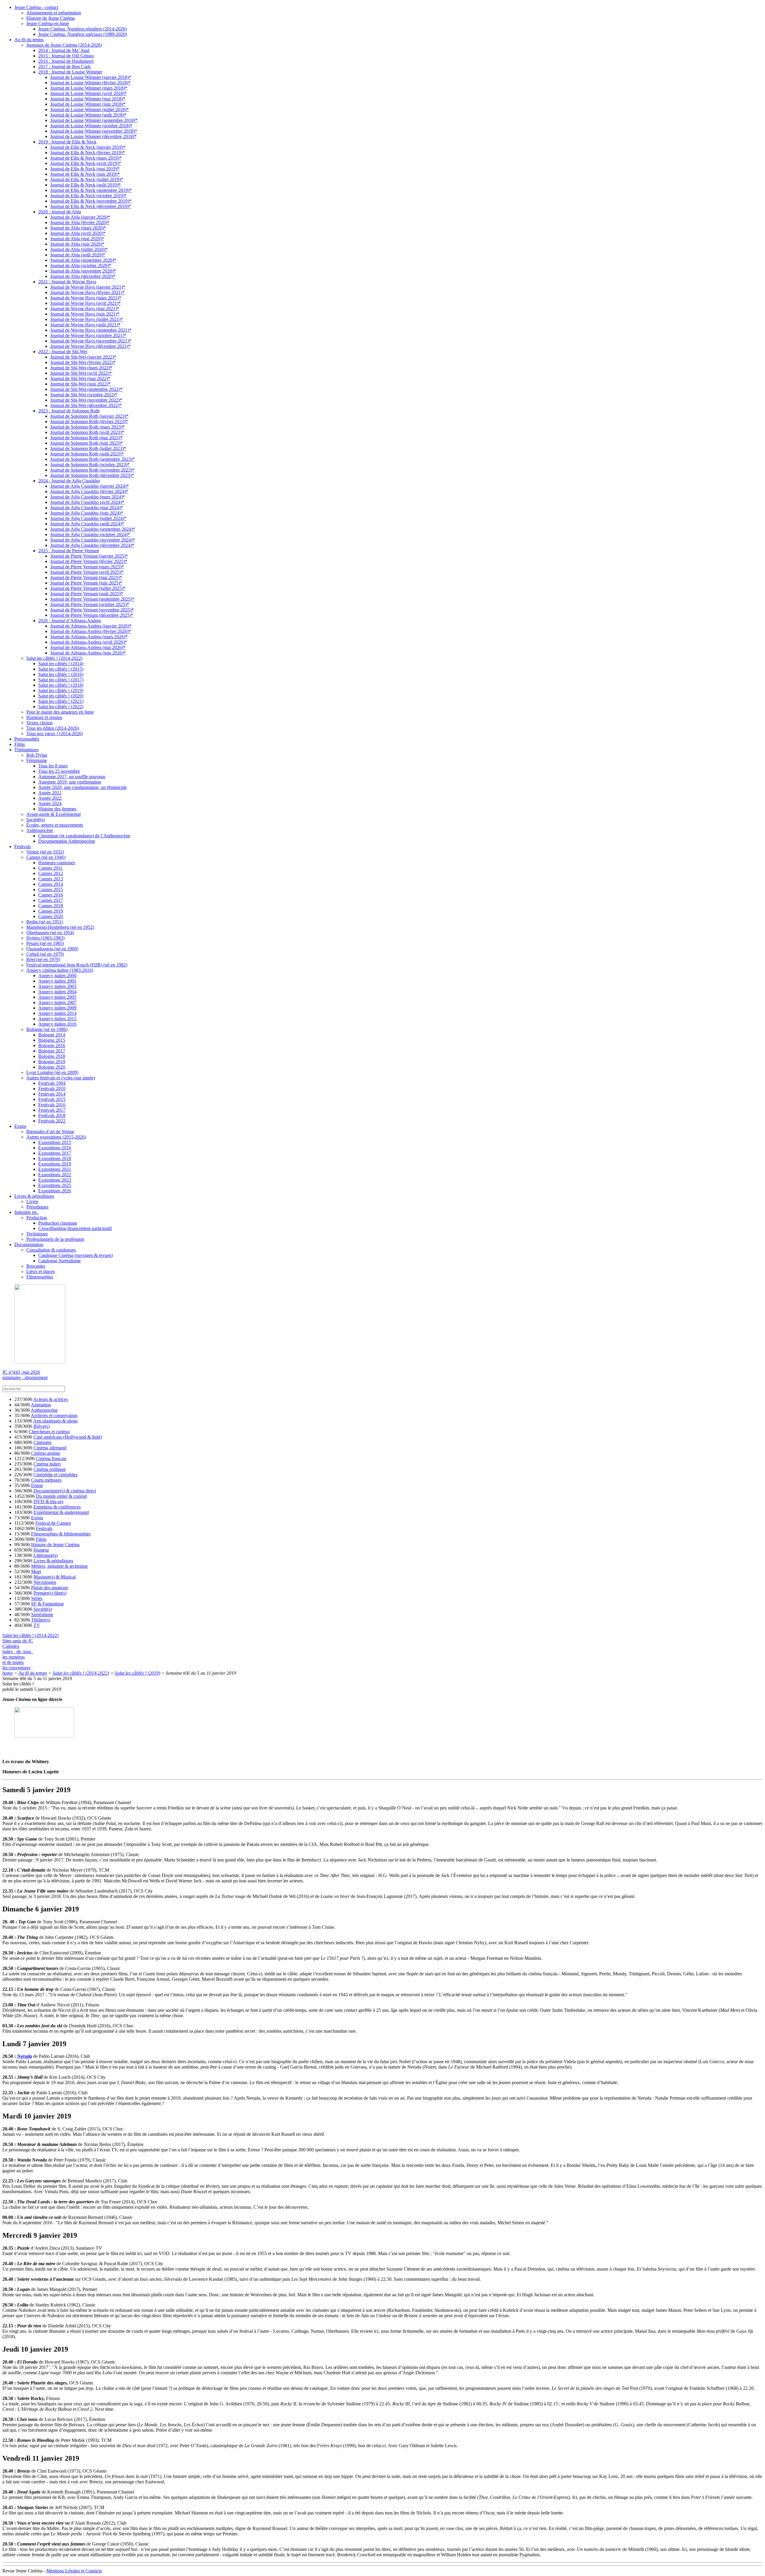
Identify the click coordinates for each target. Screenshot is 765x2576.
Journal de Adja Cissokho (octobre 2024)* (90, 534)
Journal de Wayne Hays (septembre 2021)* (91, 330)
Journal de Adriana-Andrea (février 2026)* (91, 631)
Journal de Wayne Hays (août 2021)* (85, 325)
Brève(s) (42, 1426)
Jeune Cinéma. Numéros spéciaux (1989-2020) (83, 34)
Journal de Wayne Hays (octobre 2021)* (88, 335)
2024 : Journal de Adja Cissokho (69, 481)
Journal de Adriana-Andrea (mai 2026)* (88, 647)
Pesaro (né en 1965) (45, 943)
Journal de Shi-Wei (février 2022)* (83, 362)
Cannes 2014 (51, 884)
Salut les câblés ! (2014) (61, 664)
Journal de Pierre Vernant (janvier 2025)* (89, 556)
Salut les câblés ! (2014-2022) (54, 658)
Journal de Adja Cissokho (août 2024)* (87, 524)
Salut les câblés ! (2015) (61, 669)
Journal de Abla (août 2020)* (78, 255)
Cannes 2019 (51, 911)
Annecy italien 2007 (57, 1002)
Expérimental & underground (61, 1512)
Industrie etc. (26, 1212)
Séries (37, 1598)
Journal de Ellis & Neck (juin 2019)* (85, 174)
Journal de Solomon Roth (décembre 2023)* (92, 475)
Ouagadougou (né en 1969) (52, 949)
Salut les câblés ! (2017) (61, 680)
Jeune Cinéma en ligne (48, 23)
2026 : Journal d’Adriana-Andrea (70, 621)
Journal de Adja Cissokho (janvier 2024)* (89, 486)
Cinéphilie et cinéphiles (55, 1475)
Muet (36, 1571)
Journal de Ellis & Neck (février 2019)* (88, 153)
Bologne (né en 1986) (47, 1029)
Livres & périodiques (34, 1196)
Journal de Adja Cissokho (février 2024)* (89, 491)
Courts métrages (46, 1480)
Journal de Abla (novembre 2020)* (83, 271)
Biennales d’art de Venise (50, 1132)
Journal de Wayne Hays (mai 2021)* (85, 309)
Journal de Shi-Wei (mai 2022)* (80, 378)
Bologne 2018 (52, 1056)
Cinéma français (51, 1458)
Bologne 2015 (52, 1040)
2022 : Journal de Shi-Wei (63, 352)
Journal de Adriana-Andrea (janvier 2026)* (91, 626)
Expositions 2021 (55, 1169)
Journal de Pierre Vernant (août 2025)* (87, 594)
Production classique (58, 1223)
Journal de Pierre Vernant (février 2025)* (89, 561)
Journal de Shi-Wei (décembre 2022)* (86, 405)
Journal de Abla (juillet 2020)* (79, 249)
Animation (41, 1405)
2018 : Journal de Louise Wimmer (70, 72)
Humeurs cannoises (57, 863)
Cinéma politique (50, 1469)
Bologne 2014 (52, 1035)
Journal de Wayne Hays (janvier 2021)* (88, 287)
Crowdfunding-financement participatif (75, 1228)
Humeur (41, 1550)
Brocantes (36, 1266)
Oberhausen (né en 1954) (50, 933)
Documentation (29, 1245)
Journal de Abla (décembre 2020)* (83, 276)
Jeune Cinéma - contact (36, 7)
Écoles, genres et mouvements (55, 825)
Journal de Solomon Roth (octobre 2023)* (90, 465)
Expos (20, 1126)
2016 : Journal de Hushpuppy (66, 61)
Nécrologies (45, 1582)
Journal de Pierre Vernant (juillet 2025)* (88, 588)
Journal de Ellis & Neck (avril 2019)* (86, 163)
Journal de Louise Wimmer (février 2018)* (90, 83)
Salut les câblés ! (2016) (61, 674)
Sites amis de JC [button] (18, 1641)
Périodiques (37, 1207)
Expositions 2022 (55, 1175)
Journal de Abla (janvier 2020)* (80, 217)
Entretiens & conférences (57, 1507)
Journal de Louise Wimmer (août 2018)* (88, 115)
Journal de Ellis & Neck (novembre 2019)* (91, 201)
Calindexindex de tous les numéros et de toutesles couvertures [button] (18, 1657)
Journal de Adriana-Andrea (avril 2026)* (89, 642)
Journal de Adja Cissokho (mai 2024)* (87, 508)
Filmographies (40, 1277)
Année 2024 (50, 803)
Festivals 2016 (52, 1105)
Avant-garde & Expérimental (53, 814)
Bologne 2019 (52, 1062)
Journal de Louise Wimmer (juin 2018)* (88, 104)
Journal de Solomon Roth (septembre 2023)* (92, 459)
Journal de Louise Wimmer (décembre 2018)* (93, 136)
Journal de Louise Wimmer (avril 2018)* (88, 93)
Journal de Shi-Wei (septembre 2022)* (86, 389)
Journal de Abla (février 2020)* (80, 222)
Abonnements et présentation (54, 13)
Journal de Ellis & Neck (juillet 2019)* (87, 179)
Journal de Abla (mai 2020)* (77, 239)
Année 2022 (50, 798)
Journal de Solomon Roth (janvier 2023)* (89, 416)
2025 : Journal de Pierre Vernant (69, 551)
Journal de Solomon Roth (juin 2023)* (87, 443)
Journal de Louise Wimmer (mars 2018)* (89, 88)
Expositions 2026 (55, 1191)
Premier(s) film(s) (50, 1593)
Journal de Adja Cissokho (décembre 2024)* (92, 545)
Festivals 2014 (52, 1094)
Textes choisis (39, 723)
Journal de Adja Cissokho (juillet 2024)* (88, 518)
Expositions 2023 (55, 1180)
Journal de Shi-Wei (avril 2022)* (81, 373)
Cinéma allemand (50, 1448)
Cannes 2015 (51, 889)
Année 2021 (50, 793)
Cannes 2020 (51, 916)
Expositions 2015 (55, 1142)
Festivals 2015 (52, 1099)
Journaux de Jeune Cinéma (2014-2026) (64, 45)
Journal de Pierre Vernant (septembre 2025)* (92, 599)
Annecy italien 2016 (57, 1024)
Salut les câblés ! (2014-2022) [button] (30, 1635)
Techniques (37, 1234)
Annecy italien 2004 (57, 992)
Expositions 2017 (55, 1153)
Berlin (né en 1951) (45, 922)
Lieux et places (40, 1271)
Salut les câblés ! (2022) (61, 707)
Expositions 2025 (55, 1185)
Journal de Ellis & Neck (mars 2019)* (86, 158)
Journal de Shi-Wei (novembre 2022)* (86, 400)
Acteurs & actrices (51, 1399)
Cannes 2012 (51, 873)
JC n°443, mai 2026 (21, 1372)
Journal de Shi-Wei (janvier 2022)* (83, 357)
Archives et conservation (54, 1415)
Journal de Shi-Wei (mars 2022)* (81, 368)
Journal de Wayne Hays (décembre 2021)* (90, 346)
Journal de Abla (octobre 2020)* (81, 266)
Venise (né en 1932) (45, 852)
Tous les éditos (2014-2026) (53, 728)
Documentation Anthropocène (67, 841)
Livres (32, 1201)
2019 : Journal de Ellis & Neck (67, 142)
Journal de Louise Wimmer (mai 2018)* (88, 99)
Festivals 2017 (52, 1110)
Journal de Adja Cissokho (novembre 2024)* (92, 540)
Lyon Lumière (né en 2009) (52, 1072)
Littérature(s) (46, 1555)
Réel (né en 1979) (43, 959)
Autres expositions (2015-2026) (56, 1137)
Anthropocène (40, 830)
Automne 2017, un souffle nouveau (72, 777)
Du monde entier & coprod (61, 1496)
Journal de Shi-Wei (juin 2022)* (80, 384)
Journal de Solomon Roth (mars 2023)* (87, 427)
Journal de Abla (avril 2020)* (78, 233)
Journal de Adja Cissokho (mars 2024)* (88, 497)
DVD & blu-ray (49, 1502)
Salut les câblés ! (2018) (61, 685)
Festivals (23, 846)
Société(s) (36, 820)
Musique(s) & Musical (55, 1577)
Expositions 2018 (55, 1158)
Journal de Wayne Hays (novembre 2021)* (91, 341)
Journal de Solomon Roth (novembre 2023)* (92, 470)
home (8, 1673)
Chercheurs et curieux (49, 1432)
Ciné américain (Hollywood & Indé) (68, 1437)
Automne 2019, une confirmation (70, 782)
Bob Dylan (37, 755)
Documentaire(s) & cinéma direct (65, 1491)
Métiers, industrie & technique (59, 1566)
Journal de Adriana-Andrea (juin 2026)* (88, 653)
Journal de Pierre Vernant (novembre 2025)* (92, 610)
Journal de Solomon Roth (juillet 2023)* (88, 448)
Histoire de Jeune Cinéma (51, 18)
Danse (37, 1485)
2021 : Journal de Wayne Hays (67, 282)
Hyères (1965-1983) (45, 938)
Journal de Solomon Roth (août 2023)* (87, 454)
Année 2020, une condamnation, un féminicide (82, 787)
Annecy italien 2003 (57, 986)
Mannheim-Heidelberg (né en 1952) (60, 927)
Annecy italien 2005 (57, 997)
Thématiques (26, 750)
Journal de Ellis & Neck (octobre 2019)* (88, 196)
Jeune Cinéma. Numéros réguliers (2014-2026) (82, 29)
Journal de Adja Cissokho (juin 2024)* (87, 513)
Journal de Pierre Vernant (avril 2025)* (87, 572)
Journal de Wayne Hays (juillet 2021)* (87, 319)
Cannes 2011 (51, 868)
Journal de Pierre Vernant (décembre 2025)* (92, 615)
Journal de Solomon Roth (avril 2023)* (87, 432)
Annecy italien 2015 (57, 1019)
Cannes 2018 (51, 906)
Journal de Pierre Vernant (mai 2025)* (86, 578)
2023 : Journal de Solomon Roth (69, 411)
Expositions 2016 (55, 1148)
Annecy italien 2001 (57, 981)
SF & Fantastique (48, 1604)
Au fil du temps (29, 40)
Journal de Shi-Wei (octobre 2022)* (84, 395)
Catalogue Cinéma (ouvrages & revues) (75, 1255)
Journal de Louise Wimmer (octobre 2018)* (91, 126)
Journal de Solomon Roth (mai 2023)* (86, 438)
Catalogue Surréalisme (59, 1261)
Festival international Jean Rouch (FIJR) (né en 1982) (77, 965)
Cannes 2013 (51, 879)
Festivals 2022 (52, 1121)
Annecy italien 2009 (57, 1008)
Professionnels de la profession (55, 1239)
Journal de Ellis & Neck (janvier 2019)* (88, 147)
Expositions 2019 (55, 1164)
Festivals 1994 (52, 1083)
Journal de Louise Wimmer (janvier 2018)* (91, 77)
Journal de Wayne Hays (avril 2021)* (85, 303)
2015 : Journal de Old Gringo (66, 56)
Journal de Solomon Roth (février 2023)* (89, 422)
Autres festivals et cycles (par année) (61, 1078)
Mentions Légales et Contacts (74, 2571)
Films (20, 744)
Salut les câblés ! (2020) (61, 696)
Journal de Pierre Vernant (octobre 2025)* (90, 604)
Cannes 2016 (51, 895)
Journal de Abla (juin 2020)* (77, 244)
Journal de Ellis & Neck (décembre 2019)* (91, 206)
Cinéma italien (47, 1464)
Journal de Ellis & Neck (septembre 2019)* (91, 190)
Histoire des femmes (57, 809)
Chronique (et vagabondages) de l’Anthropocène (84, 836)
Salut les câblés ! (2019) (61, 690)
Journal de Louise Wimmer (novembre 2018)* (94, 131)
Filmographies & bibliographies (61, 1534)
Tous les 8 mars (53, 766)
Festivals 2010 (52, 1089)
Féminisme (37, 760)
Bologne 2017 (52, 1051)
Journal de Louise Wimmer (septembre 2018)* (94, 120)
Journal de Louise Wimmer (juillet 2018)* (89, 110)
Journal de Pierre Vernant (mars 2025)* (87, 567)
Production (37, 1218)
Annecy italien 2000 (57, 976)
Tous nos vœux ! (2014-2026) (55, 734)
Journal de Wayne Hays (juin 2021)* (85, 314)
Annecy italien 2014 (57, 1013)
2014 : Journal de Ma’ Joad (64, 50)
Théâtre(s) (41, 1620)
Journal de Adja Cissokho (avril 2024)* (87, 502)
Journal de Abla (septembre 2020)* (83, 260)
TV (37, 1625)
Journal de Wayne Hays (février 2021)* (87, 292)
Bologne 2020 (52, 1067)
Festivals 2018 (52, 1115)
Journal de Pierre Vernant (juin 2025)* (86, 583)
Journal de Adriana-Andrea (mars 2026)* (89, 637)
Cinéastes (42, 1442)
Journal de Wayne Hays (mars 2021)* (86, 298)
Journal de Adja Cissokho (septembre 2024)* (93, 529)
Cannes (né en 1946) (46, 857)
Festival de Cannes (53, 1523)
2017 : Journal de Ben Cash (64, 66)
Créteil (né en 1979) (45, 954)
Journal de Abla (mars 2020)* (78, 228)
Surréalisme (42, 1614)
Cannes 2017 (51, 900)
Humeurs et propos (44, 717)
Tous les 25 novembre (59, 771)
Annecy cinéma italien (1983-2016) (60, 970)
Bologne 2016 (52, 1045)
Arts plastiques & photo (55, 1421)
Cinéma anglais (46, 1453)
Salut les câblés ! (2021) (61, 701)
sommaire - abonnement (25, 1378)
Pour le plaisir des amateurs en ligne (60, 712)
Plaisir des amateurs (50, 1588)
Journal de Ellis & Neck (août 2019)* (85, 185)
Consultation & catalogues (51, 1250)
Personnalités (27, 739)
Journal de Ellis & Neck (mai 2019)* (85, 169)
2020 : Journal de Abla (60, 212)
